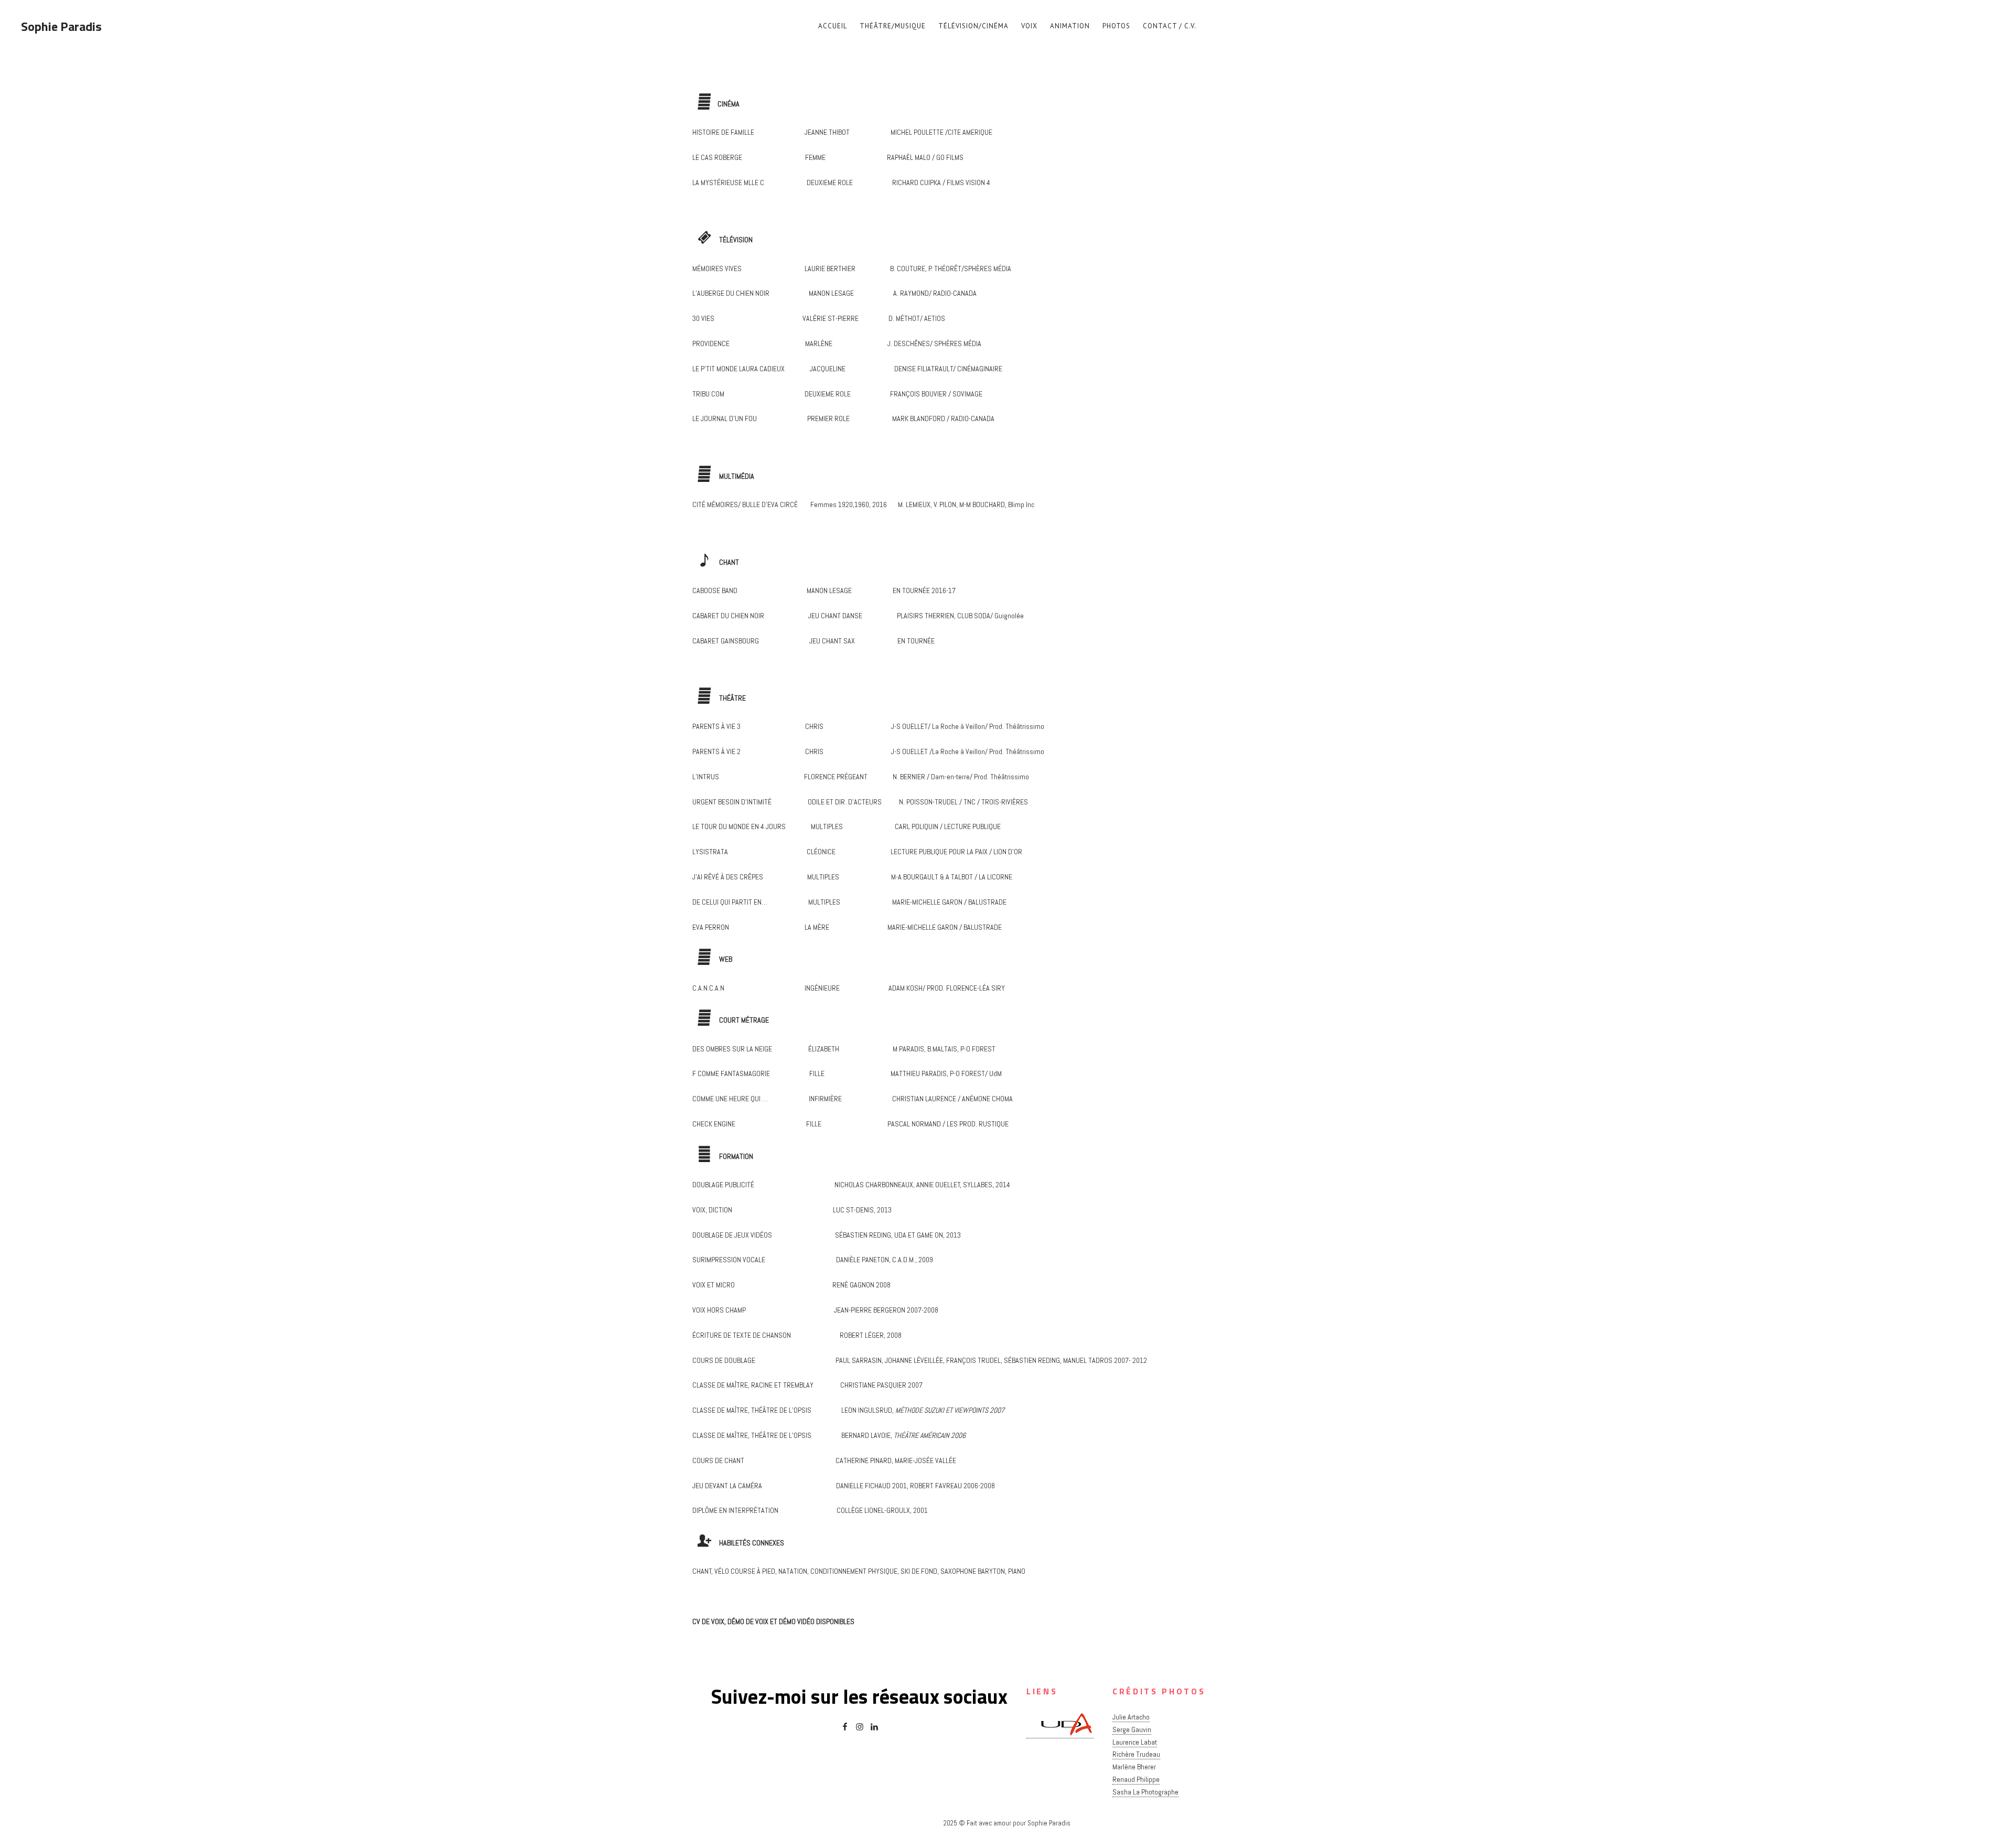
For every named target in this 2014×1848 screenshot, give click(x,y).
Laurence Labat (1135, 1742)
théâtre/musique (893, 26)
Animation (1070, 26)
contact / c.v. (1170, 26)
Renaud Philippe (1136, 1779)
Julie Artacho (1131, 1717)
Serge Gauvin (1132, 1729)
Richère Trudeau (1136, 1754)
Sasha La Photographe (1145, 1792)
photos (1116, 26)
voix (1029, 26)
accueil (833, 26)
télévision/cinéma (973, 26)
